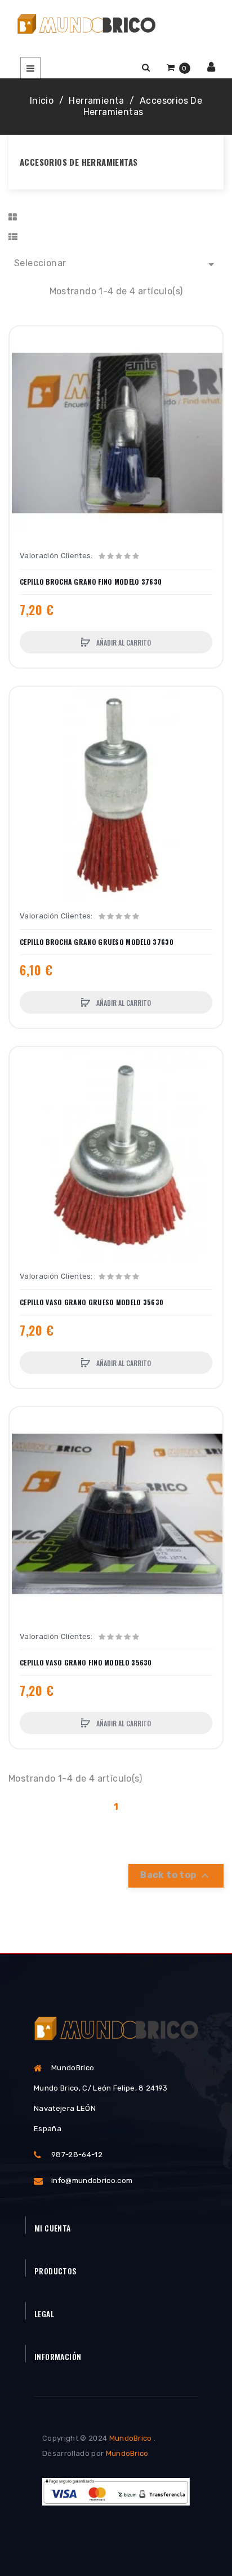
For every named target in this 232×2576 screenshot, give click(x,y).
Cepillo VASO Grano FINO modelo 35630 (86, 1663)
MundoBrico (131, 2438)
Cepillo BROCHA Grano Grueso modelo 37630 (97, 942)
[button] (146, 67)
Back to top (176, 1876)
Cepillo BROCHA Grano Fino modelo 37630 (91, 582)
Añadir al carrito (123, 642)
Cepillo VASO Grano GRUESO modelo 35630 (92, 1302)
